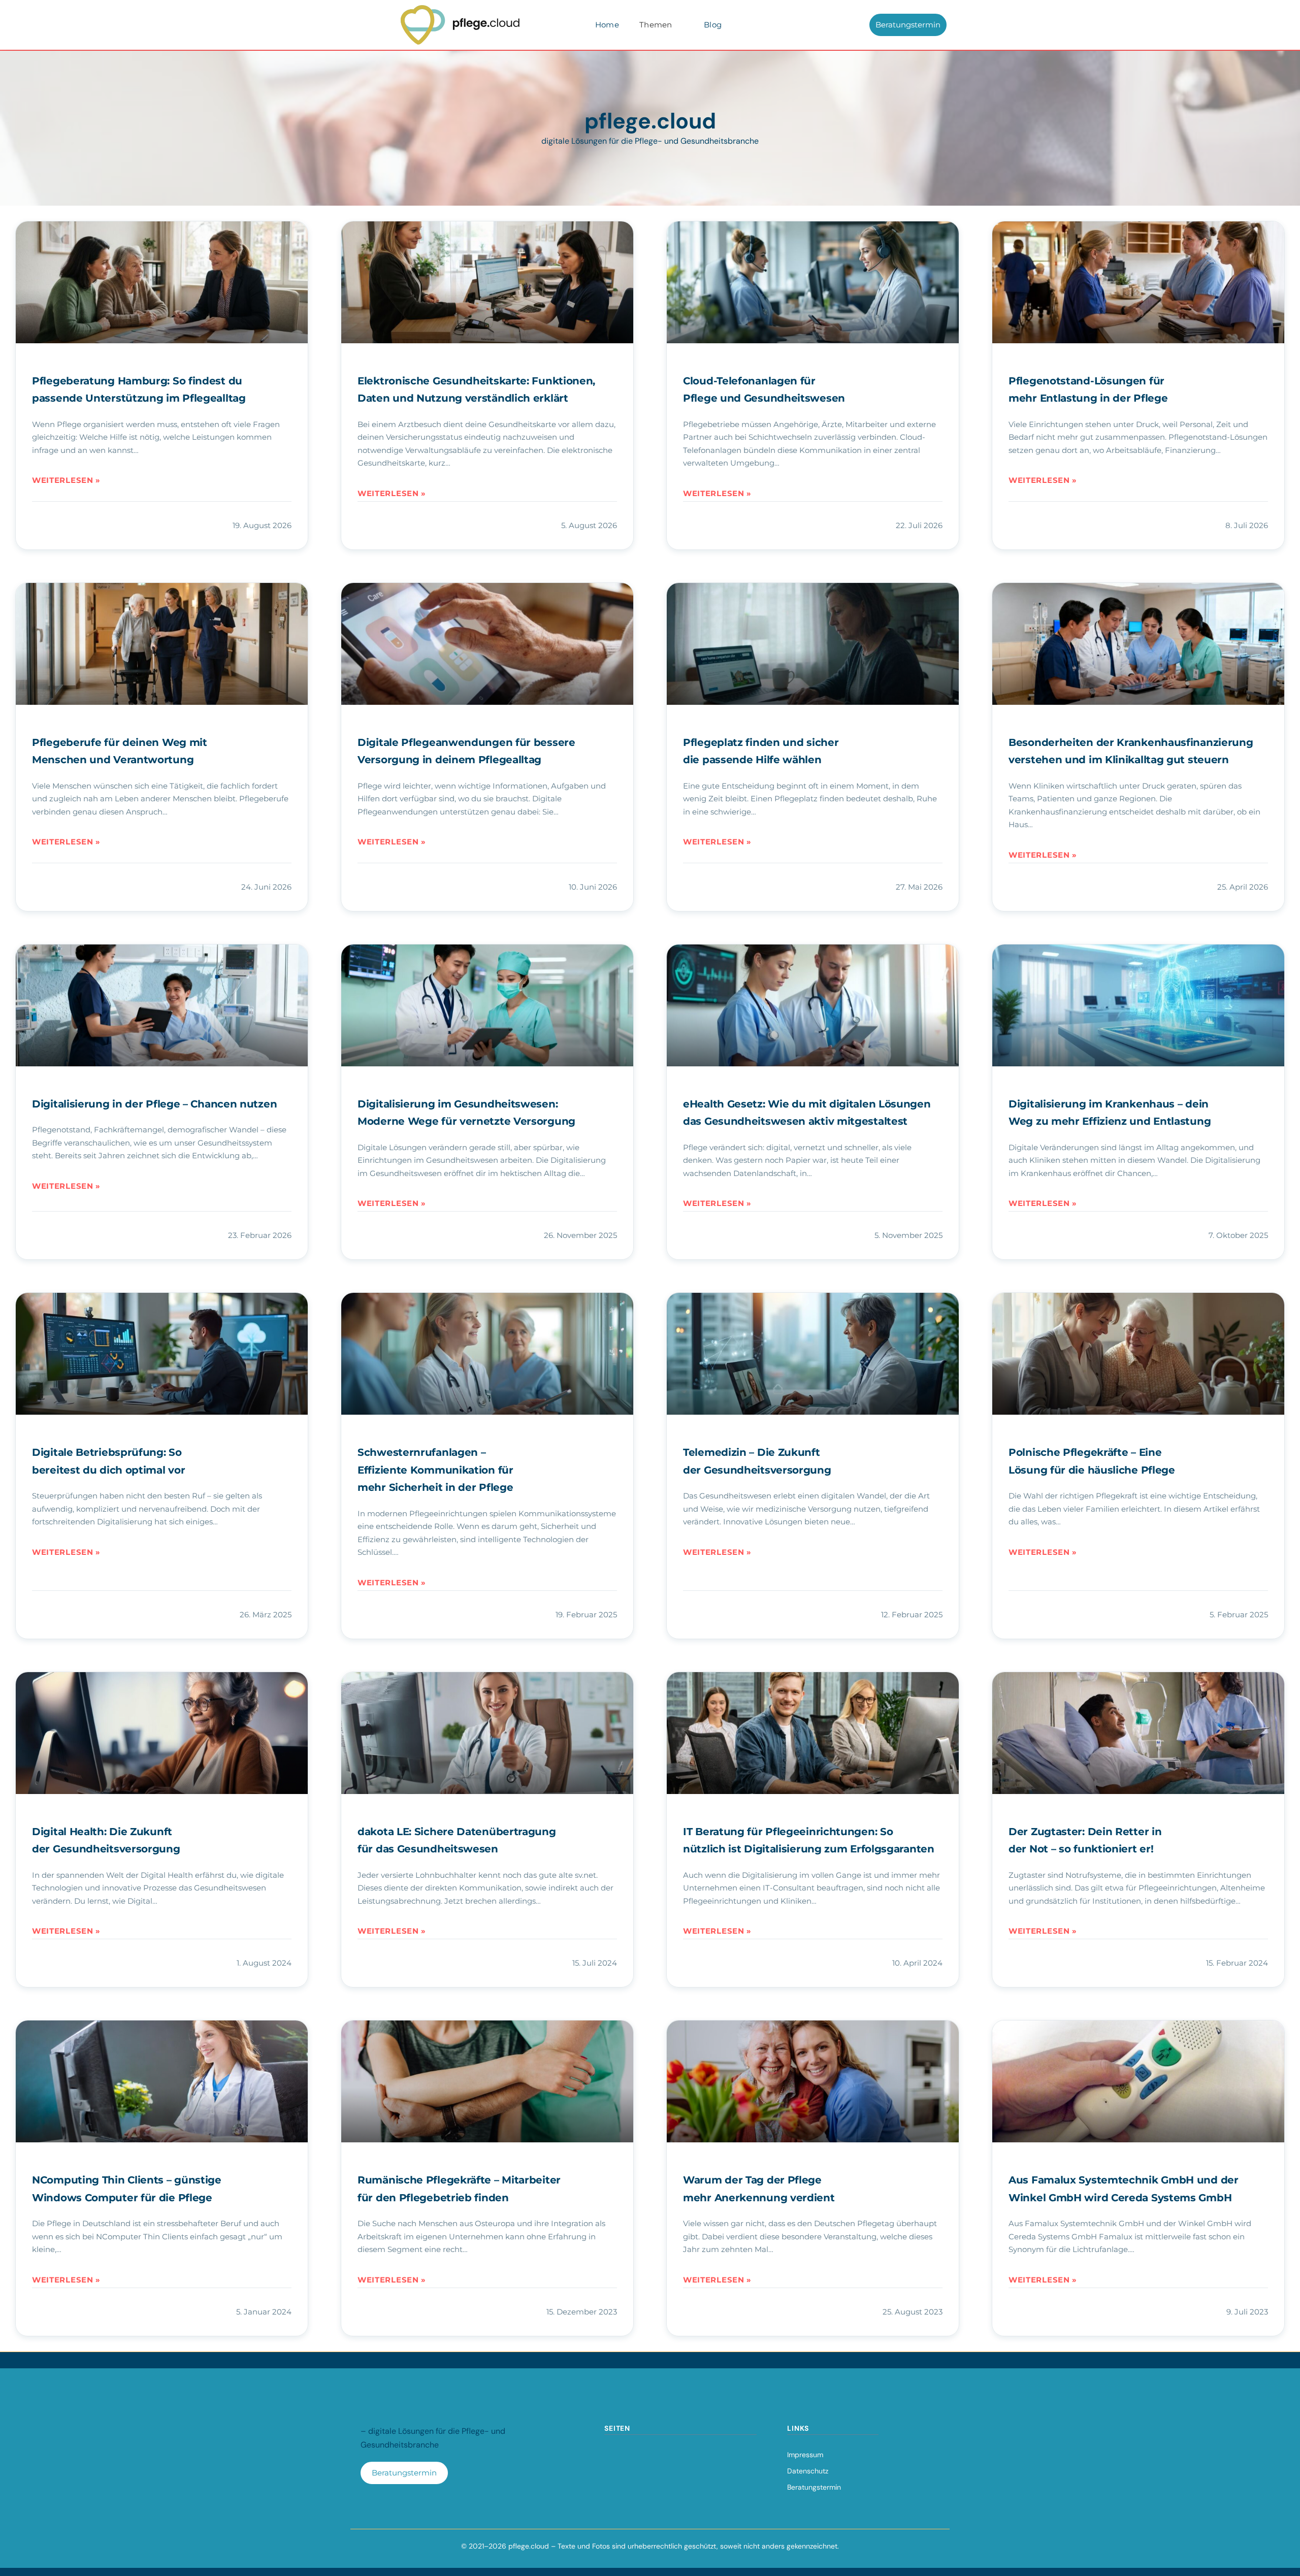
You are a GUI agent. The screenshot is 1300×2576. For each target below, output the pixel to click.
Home (607, 25)
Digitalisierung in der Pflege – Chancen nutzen (154, 1104)
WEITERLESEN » (66, 480)
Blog (713, 25)
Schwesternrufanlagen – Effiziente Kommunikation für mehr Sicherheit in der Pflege (435, 1470)
